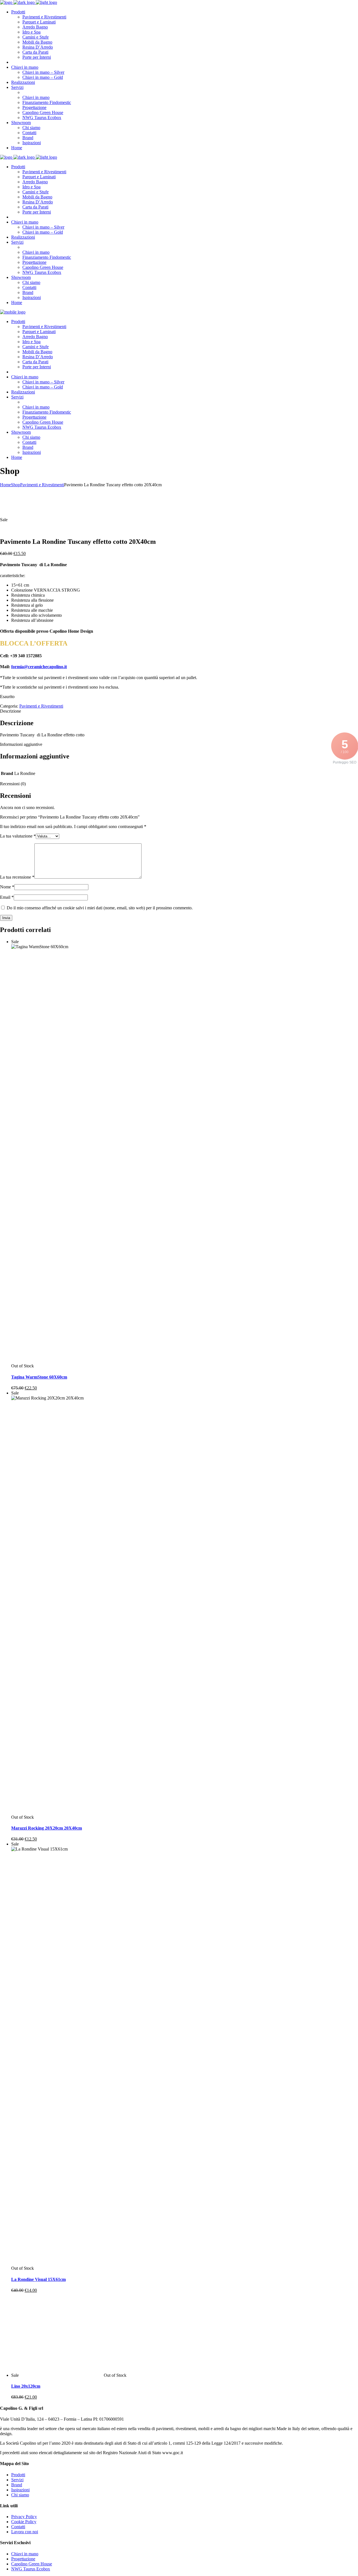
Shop (16, 485)
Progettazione (23, 2559)
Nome (7, 887)
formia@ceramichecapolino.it (39, 667)
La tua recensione (17, 877)
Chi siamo (20, 2495)
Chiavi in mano (25, 2554)
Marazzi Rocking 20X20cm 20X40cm (47, 1828)
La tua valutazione (18, 836)
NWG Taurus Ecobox (31, 2569)
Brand (17, 2485)
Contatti (18, 2527)
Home (5, 485)
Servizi (17, 2480)
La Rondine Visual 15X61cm (38, 2279)
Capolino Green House (32, 2564)
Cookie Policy (24, 2522)
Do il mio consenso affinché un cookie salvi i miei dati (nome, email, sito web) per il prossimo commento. (100, 908)
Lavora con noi (25, 2532)
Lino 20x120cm (26, 2386)
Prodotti (18, 2475)
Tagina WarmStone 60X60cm (39, 1377)
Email (7, 897)
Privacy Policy (24, 2517)
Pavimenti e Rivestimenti (42, 485)
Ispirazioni (20, 2490)
